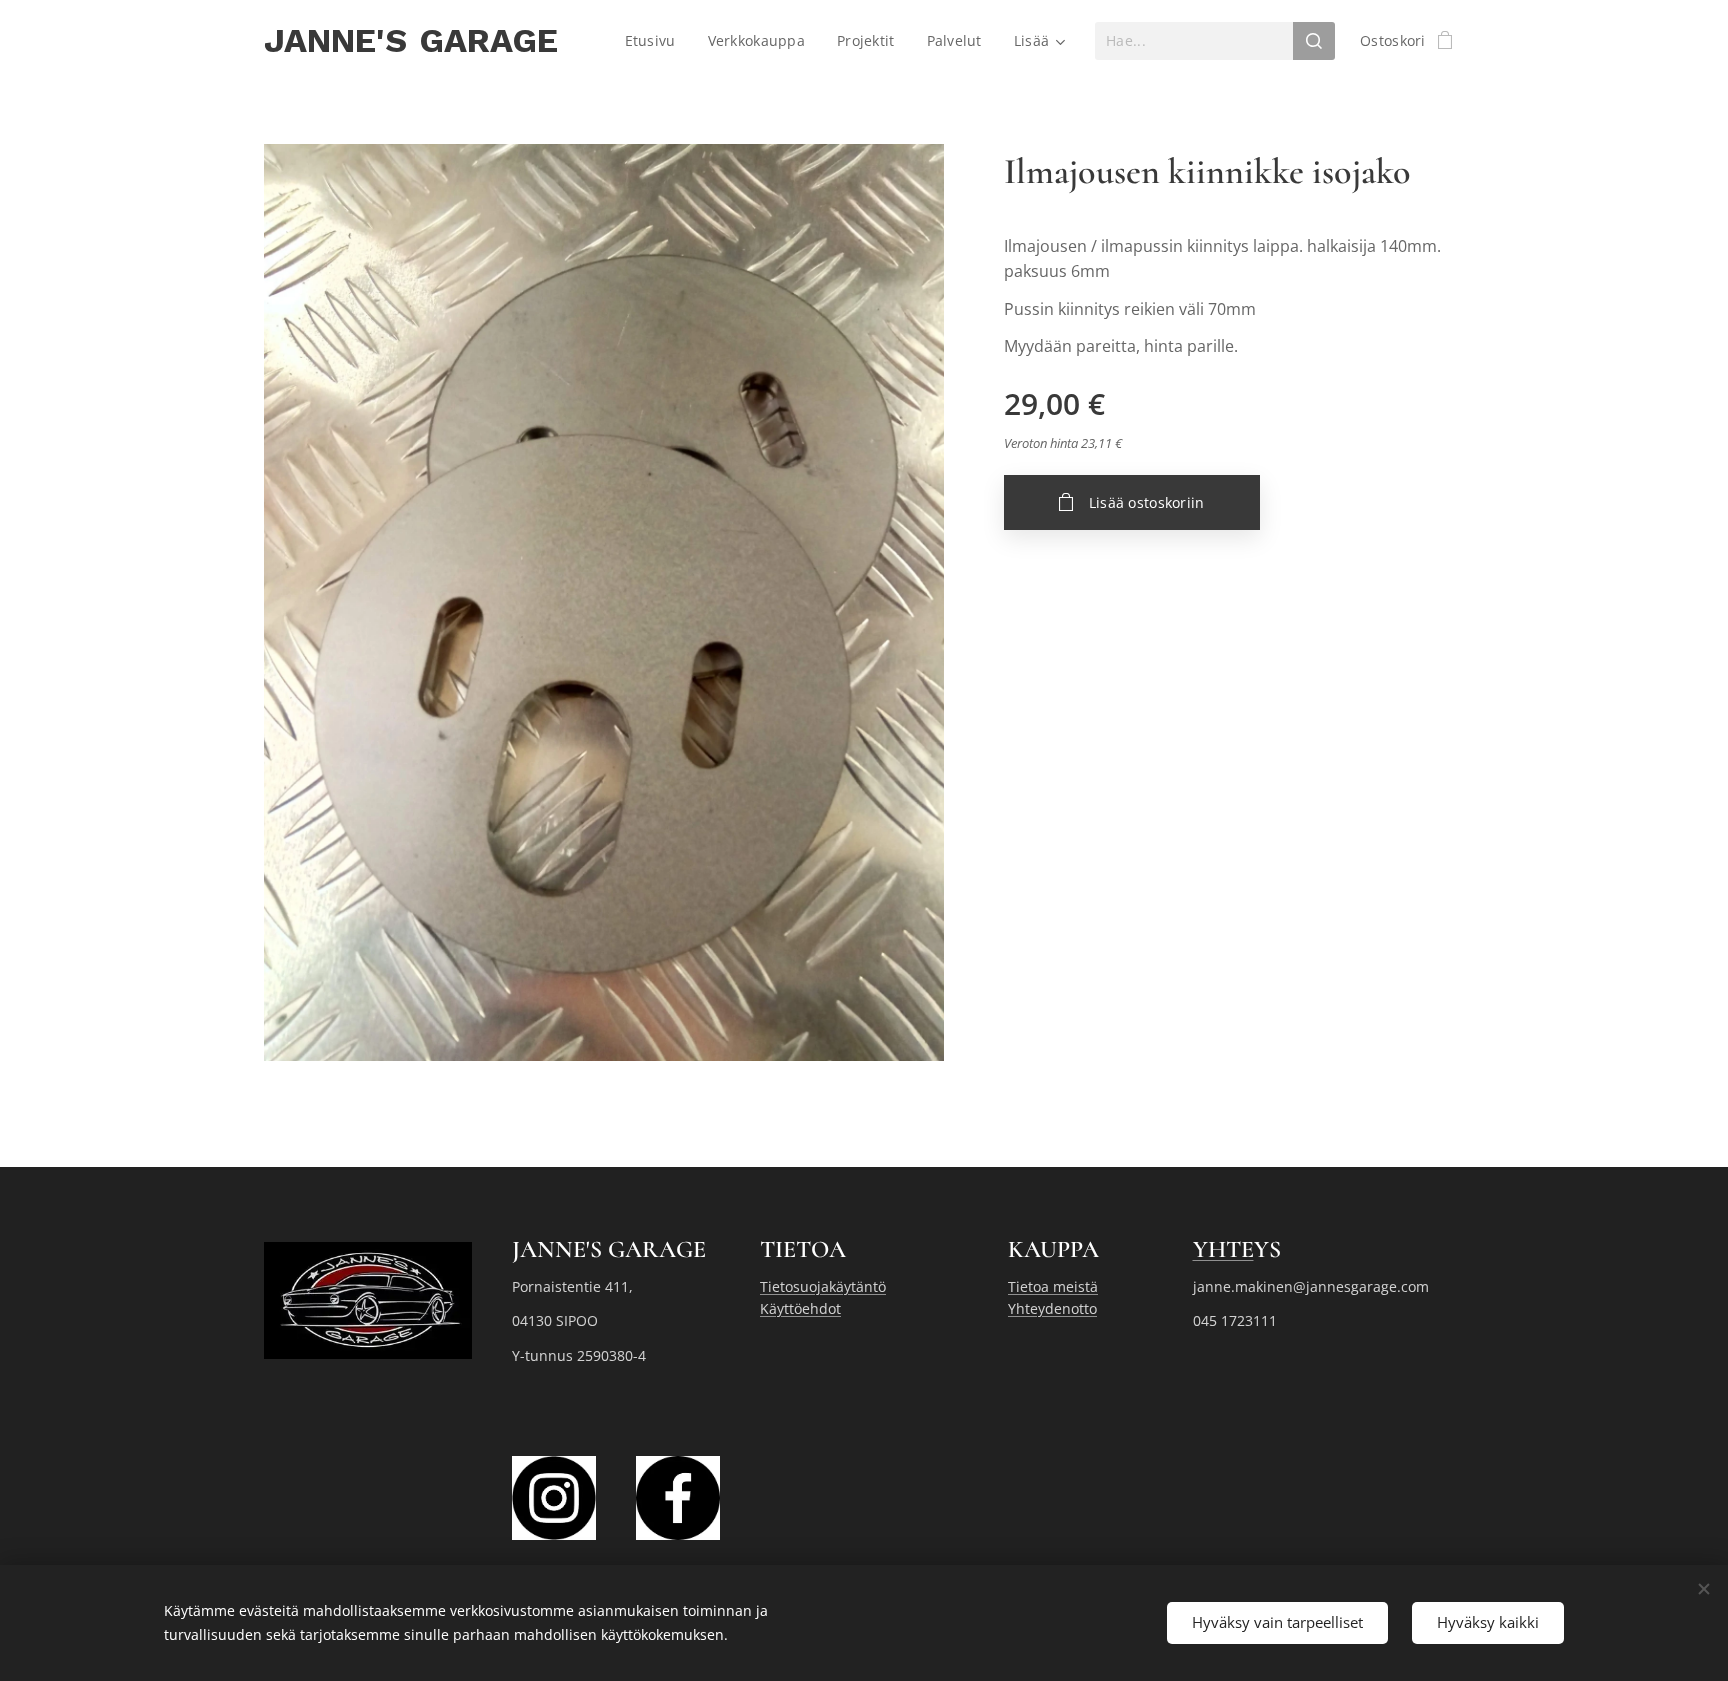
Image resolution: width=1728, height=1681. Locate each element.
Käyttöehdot (800, 1308)
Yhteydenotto (1052, 1308)
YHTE (1223, 1249)
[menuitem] (656, 41)
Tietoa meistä (1053, 1286)
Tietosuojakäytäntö (823, 1286)
